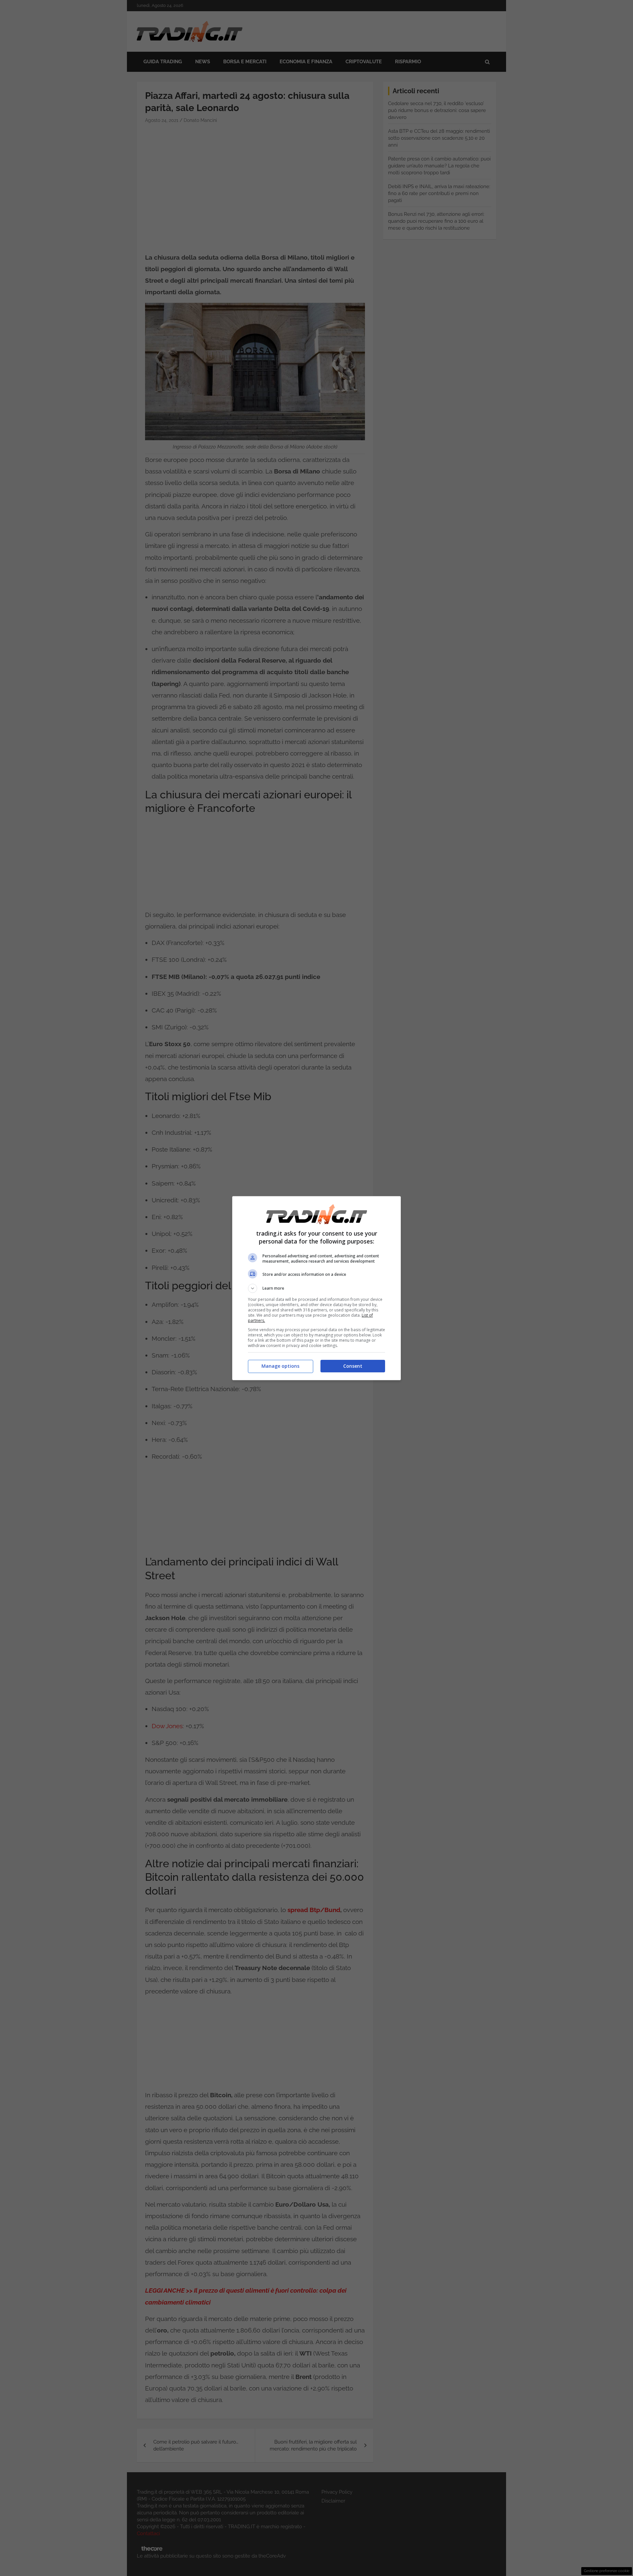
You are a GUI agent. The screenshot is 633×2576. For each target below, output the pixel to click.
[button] (316, 1288)
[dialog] (316, 1288)
